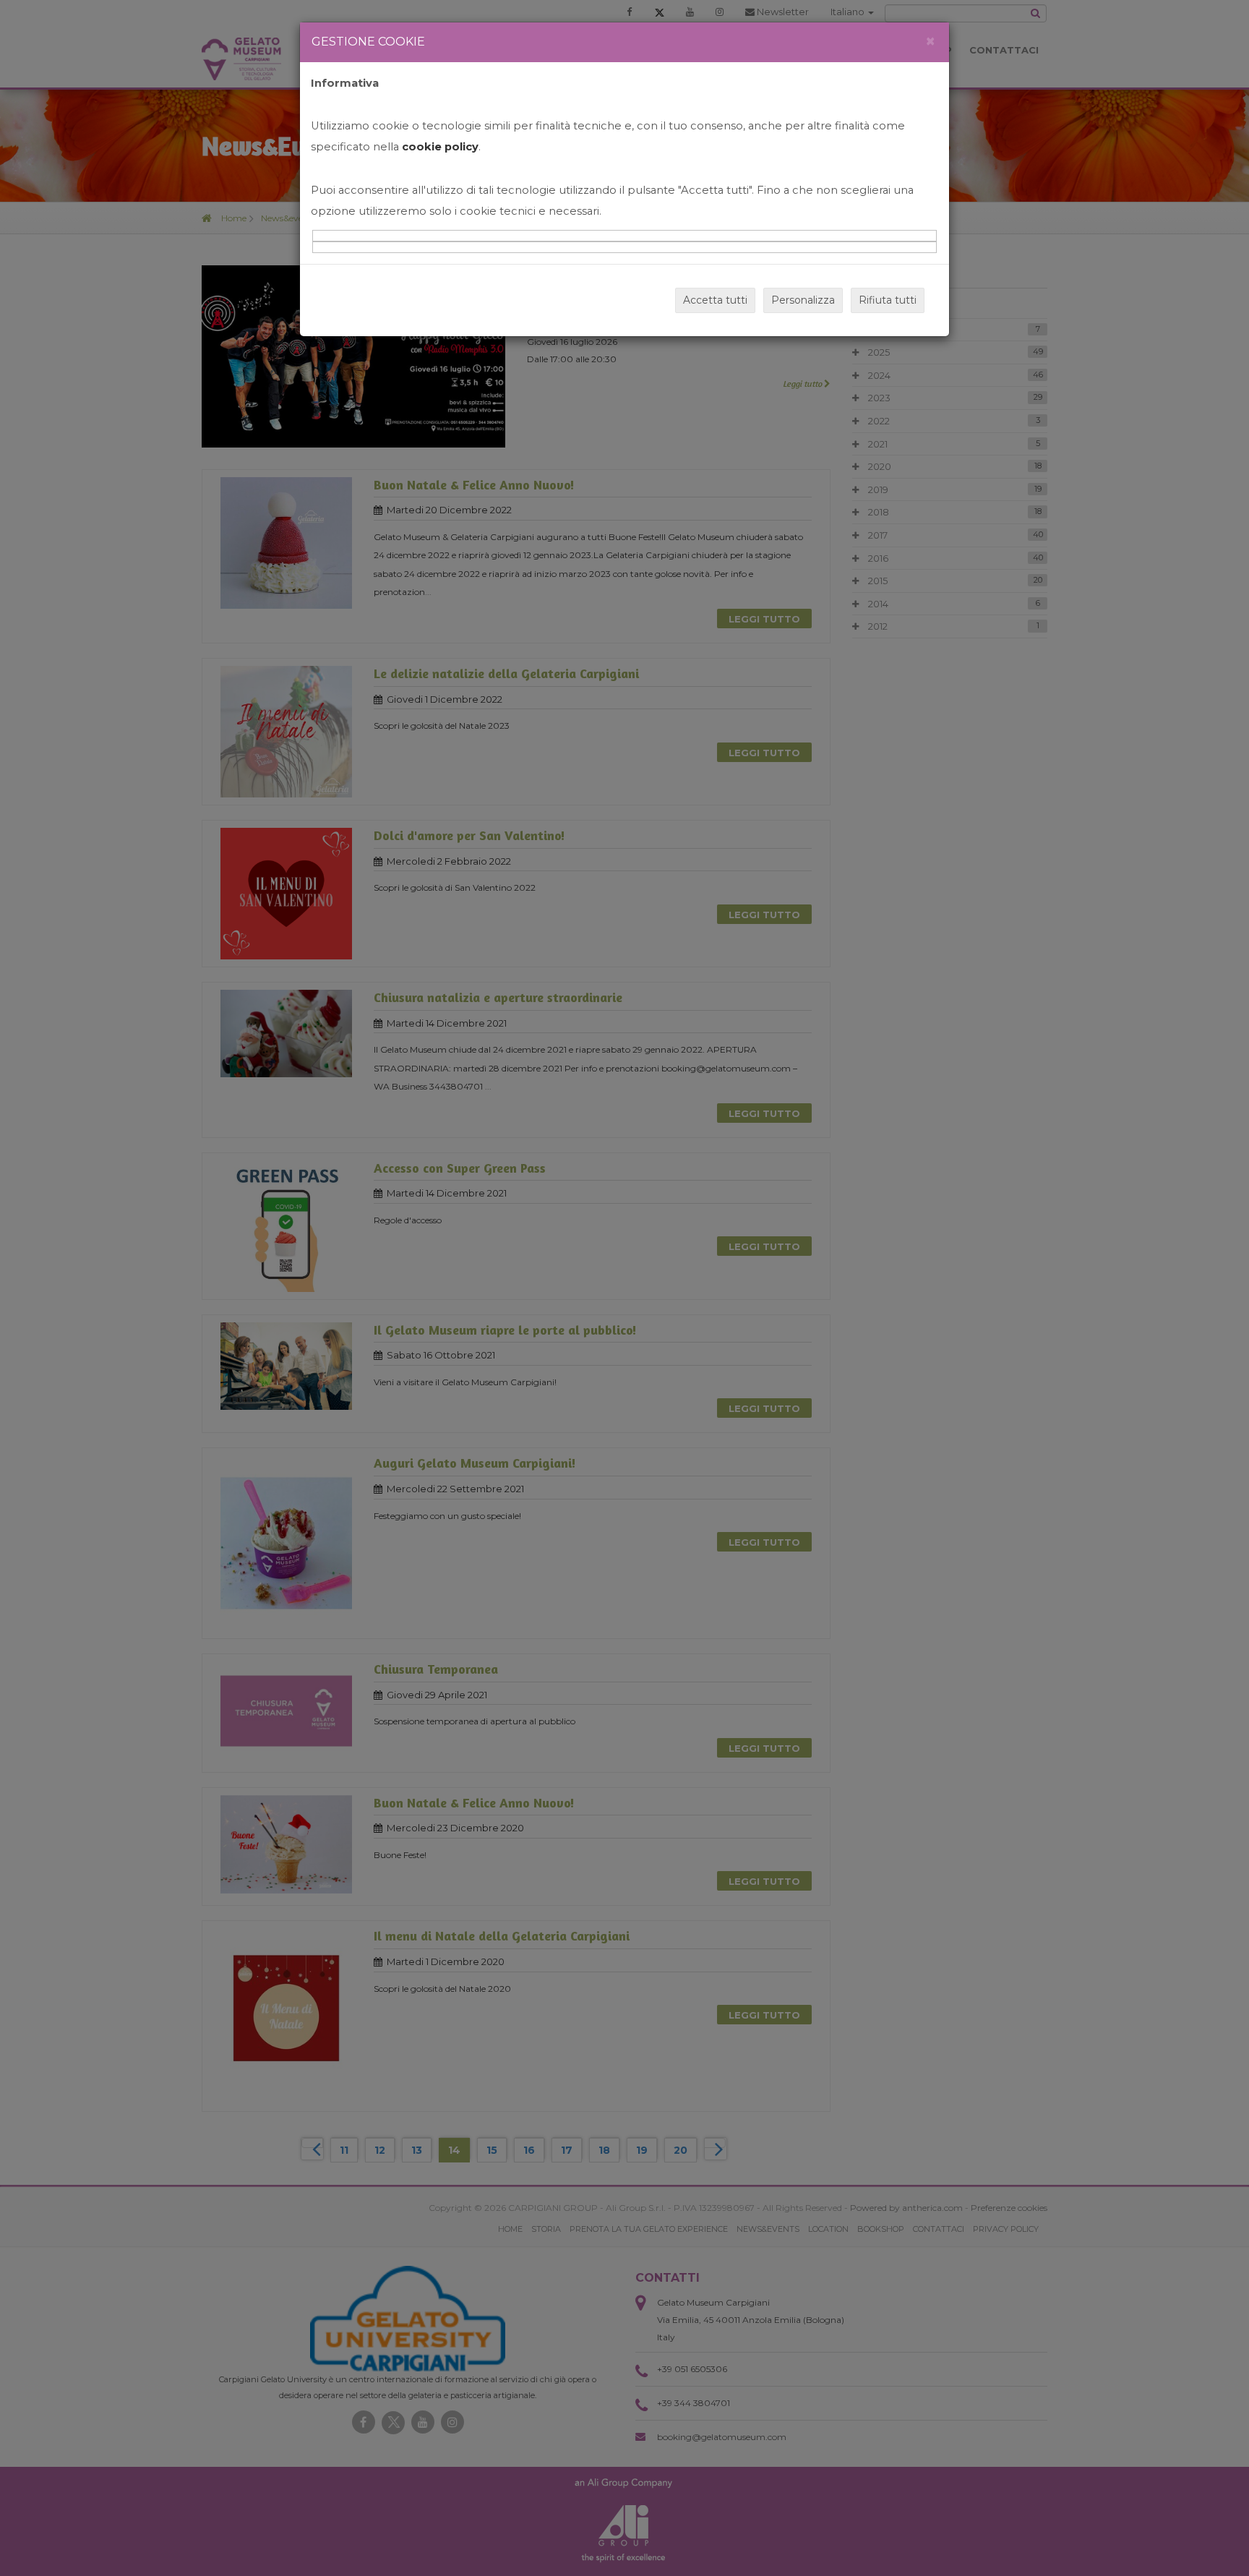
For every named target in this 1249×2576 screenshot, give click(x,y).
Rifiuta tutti (888, 300)
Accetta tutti (715, 300)
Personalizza (803, 300)
